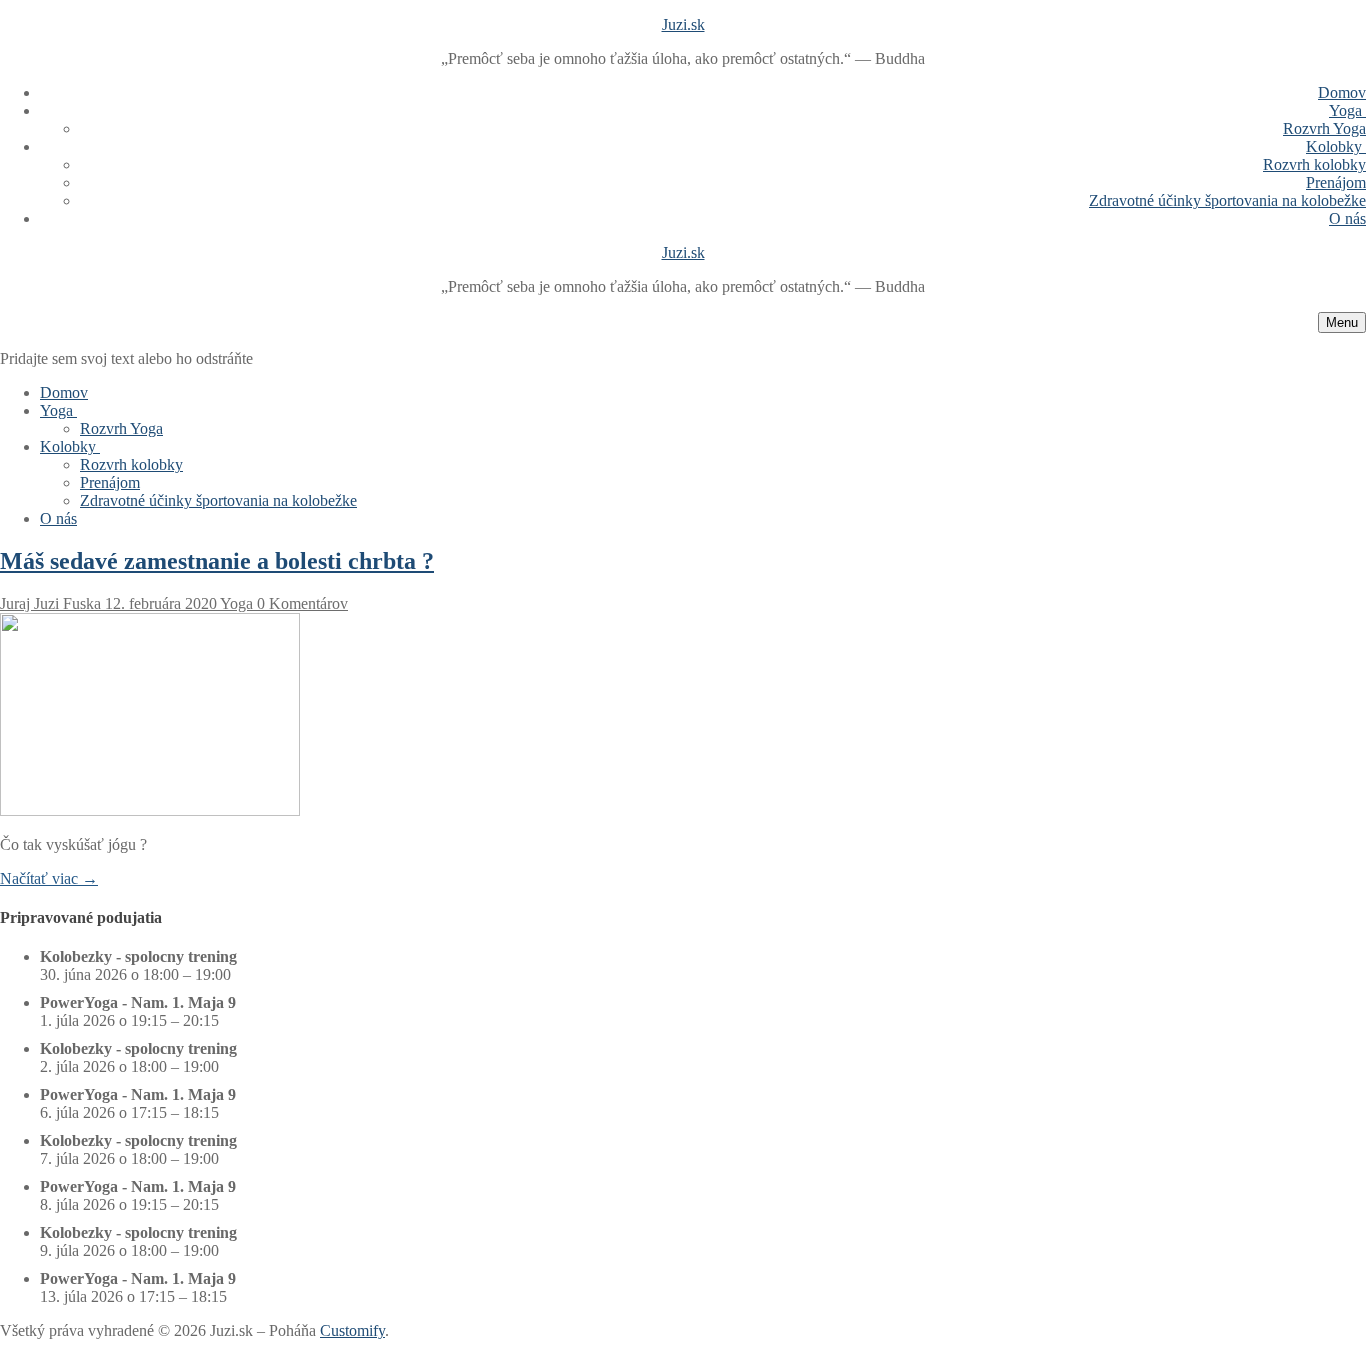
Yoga (235, 603)
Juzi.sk (683, 24)
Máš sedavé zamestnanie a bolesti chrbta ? (217, 561)
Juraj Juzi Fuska (50, 603)
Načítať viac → (49, 878)
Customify (352, 1330)
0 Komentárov (300, 603)
